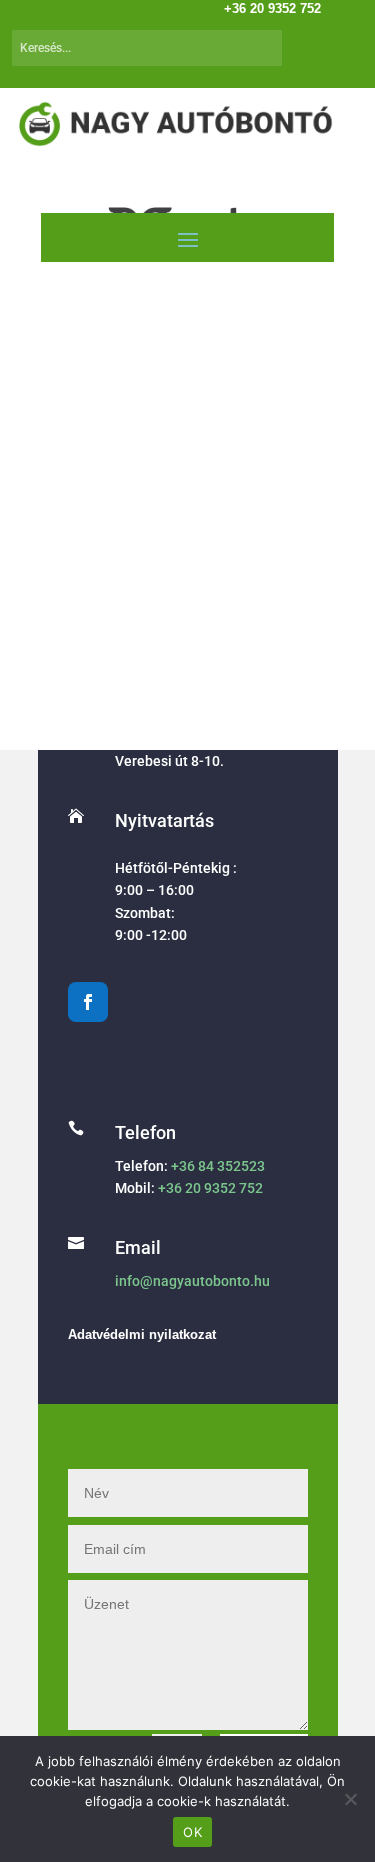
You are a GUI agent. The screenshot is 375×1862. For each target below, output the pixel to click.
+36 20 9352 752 (210, 1188)
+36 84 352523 (218, 1166)
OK (192, 1832)
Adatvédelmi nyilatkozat (142, 1334)
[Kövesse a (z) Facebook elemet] (88, 1002)
